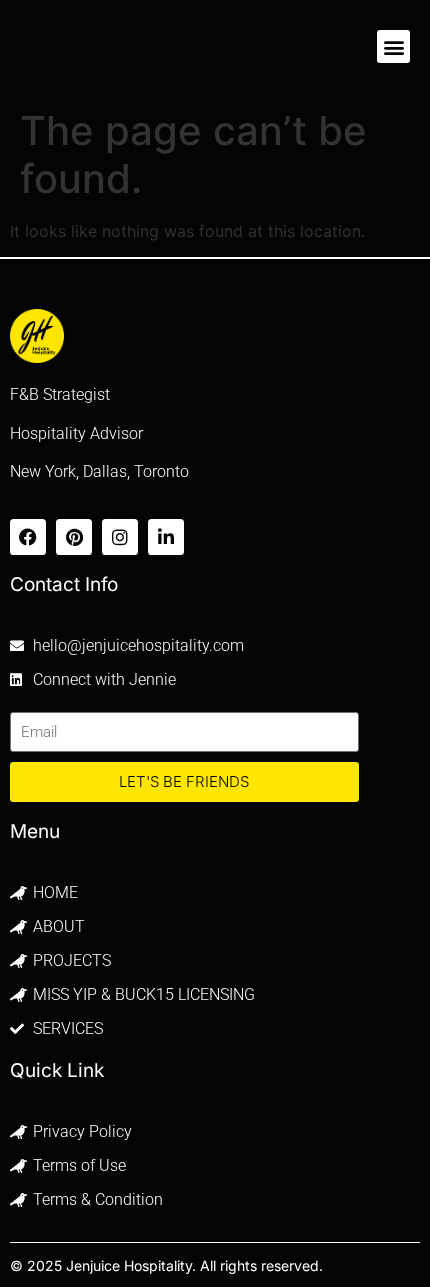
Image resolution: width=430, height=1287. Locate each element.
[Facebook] (28, 537)
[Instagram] (120, 537)
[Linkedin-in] (166, 537)
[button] (393, 46)
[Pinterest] (74, 537)
